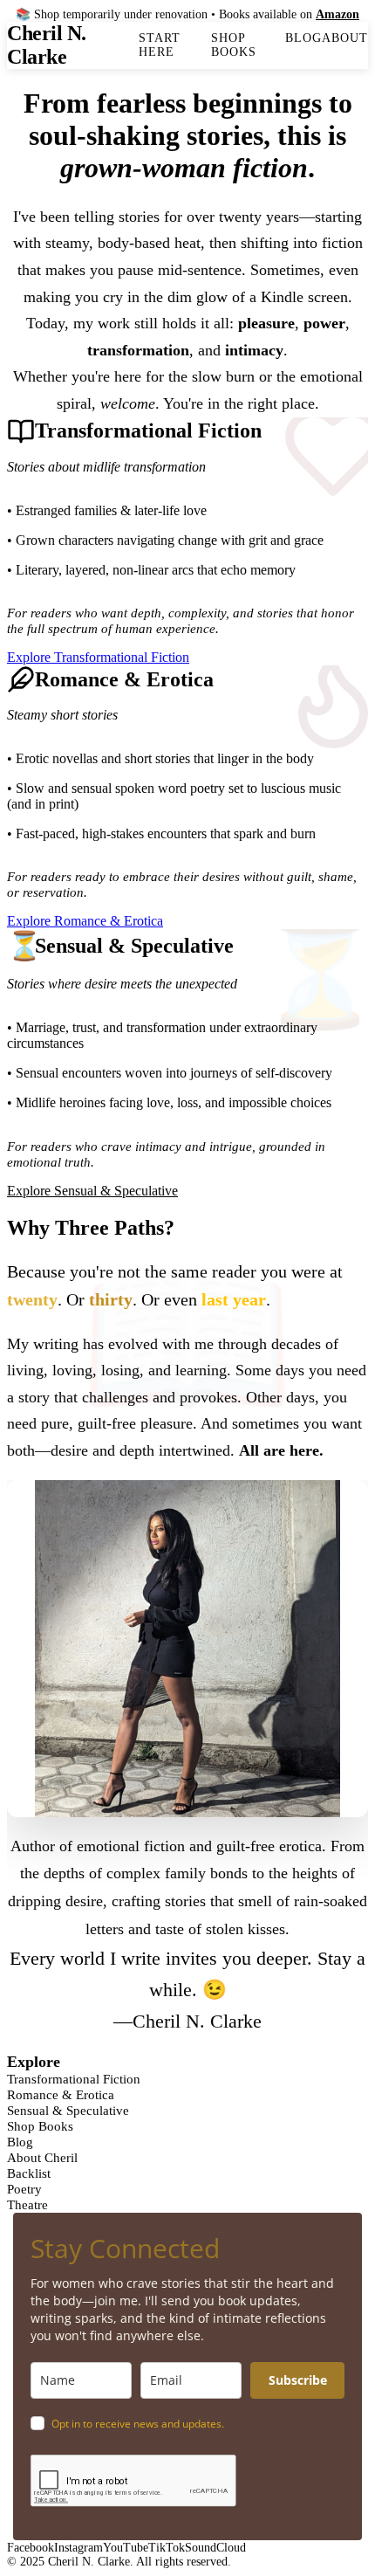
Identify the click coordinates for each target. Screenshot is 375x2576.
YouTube (126, 2548)
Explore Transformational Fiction (98, 657)
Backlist (29, 2173)
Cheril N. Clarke (47, 45)
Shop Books (234, 45)
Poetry (24, 2189)
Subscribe (298, 2380)
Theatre (27, 2204)
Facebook (31, 2548)
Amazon (337, 14)
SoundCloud (215, 2548)
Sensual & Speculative (68, 2110)
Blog (303, 38)
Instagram (78, 2548)
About (345, 38)
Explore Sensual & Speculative (92, 1191)
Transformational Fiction (74, 2079)
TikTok (167, 2548)
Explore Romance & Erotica (85, 921)
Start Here (160, 45)
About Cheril (42, 2157)
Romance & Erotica (61, 2094)
